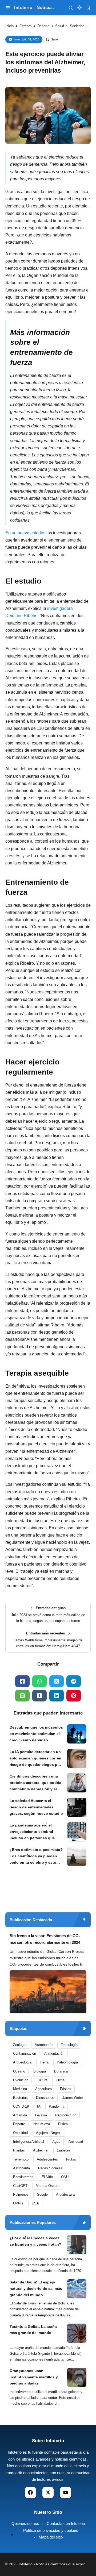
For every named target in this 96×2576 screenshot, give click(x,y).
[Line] (22, 1696)
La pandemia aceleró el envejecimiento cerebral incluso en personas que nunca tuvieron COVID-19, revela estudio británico (33, 1832)
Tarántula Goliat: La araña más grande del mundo (33, 2330)
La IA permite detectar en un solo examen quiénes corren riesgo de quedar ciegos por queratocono (35, 1759)
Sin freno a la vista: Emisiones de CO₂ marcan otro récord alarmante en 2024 (45, 1939)
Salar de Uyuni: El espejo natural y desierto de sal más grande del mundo (36, 2288)
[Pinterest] (74, 1696)
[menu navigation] (8, 8)
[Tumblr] (39, 1696)
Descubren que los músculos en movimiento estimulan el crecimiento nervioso (36, 1734)
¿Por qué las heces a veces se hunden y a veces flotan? (35, 2241)
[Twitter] (57, 1681)
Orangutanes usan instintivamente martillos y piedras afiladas (34, 2377)
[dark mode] (79, 8)
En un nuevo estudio (25, 533)
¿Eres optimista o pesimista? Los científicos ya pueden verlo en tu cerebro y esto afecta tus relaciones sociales (36, 1857)
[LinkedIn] (57, 1696)
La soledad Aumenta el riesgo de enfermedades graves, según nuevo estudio (36, 1807)
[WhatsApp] (39, 1681)
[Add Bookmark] (52, 39)
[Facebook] (22, 1681)
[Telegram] (74, 1681)
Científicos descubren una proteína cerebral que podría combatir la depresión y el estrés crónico (35, 1783)
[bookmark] (88, 8)
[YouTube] (66, 2492)
